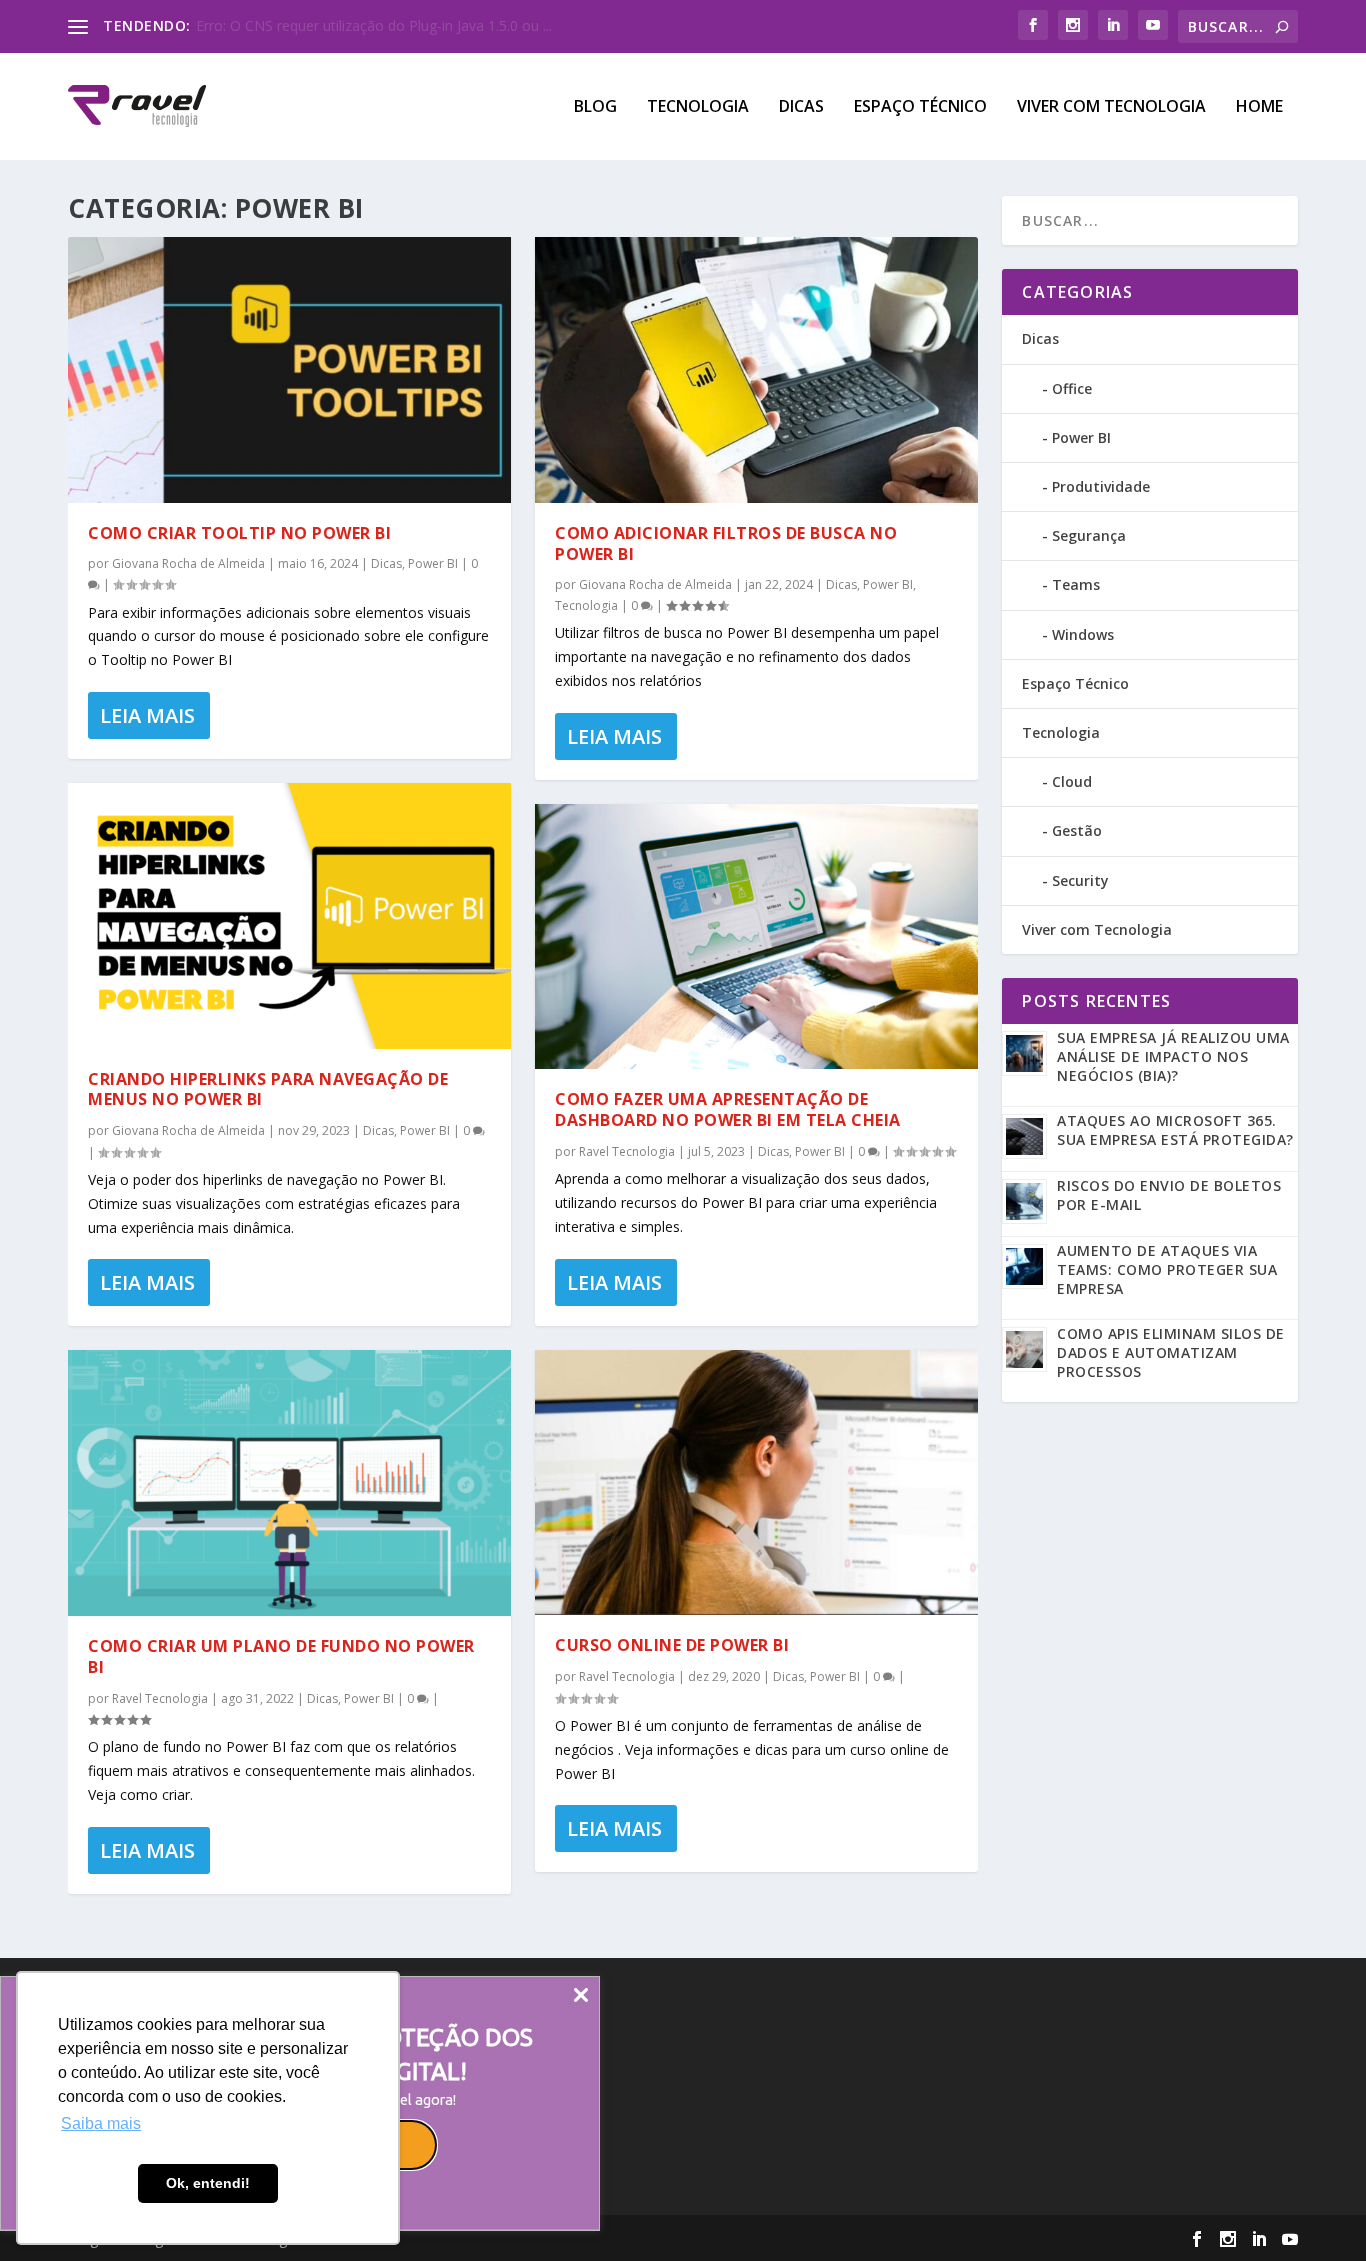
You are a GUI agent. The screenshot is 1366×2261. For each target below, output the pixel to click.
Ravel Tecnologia (160, 1698)
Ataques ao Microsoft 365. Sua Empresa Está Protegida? (1175, 1130)
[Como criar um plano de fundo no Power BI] (289, 1483)
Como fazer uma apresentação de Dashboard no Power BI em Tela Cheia (728, 1109)
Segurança (1089, 535)
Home (1259, 107)
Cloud (1072, 781)
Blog (595, 107)
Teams (1076, 584)
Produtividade (1101, 486)
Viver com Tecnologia (1111, 107)
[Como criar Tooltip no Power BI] (289, 370)
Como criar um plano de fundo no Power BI (281, 1656)
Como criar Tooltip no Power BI (239, 533)
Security (1080, 880)
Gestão (1077, 830)
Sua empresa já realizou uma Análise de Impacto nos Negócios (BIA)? (1173, 1056)
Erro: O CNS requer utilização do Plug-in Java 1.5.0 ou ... (374, 25)
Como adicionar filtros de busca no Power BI (726, 543)
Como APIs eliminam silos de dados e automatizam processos (1171, 1352)
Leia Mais (147, 715)
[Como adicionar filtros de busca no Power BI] (756, 370)
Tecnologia (698, 107)
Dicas (801, 107)
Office (1072, 388)
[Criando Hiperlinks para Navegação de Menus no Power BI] (289, 916)
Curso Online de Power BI (672, 1645)
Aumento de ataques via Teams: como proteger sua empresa (1167, 1269)
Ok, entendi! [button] (208, 2183)
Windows (1083, 634)
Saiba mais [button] (101, 2123)
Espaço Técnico (920, 107)
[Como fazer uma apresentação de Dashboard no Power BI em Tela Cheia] (756, 937)
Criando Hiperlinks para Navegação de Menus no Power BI (268, 1089)
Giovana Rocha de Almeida (188, 563)
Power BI (433, 563)
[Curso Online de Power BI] (756, 1483)
